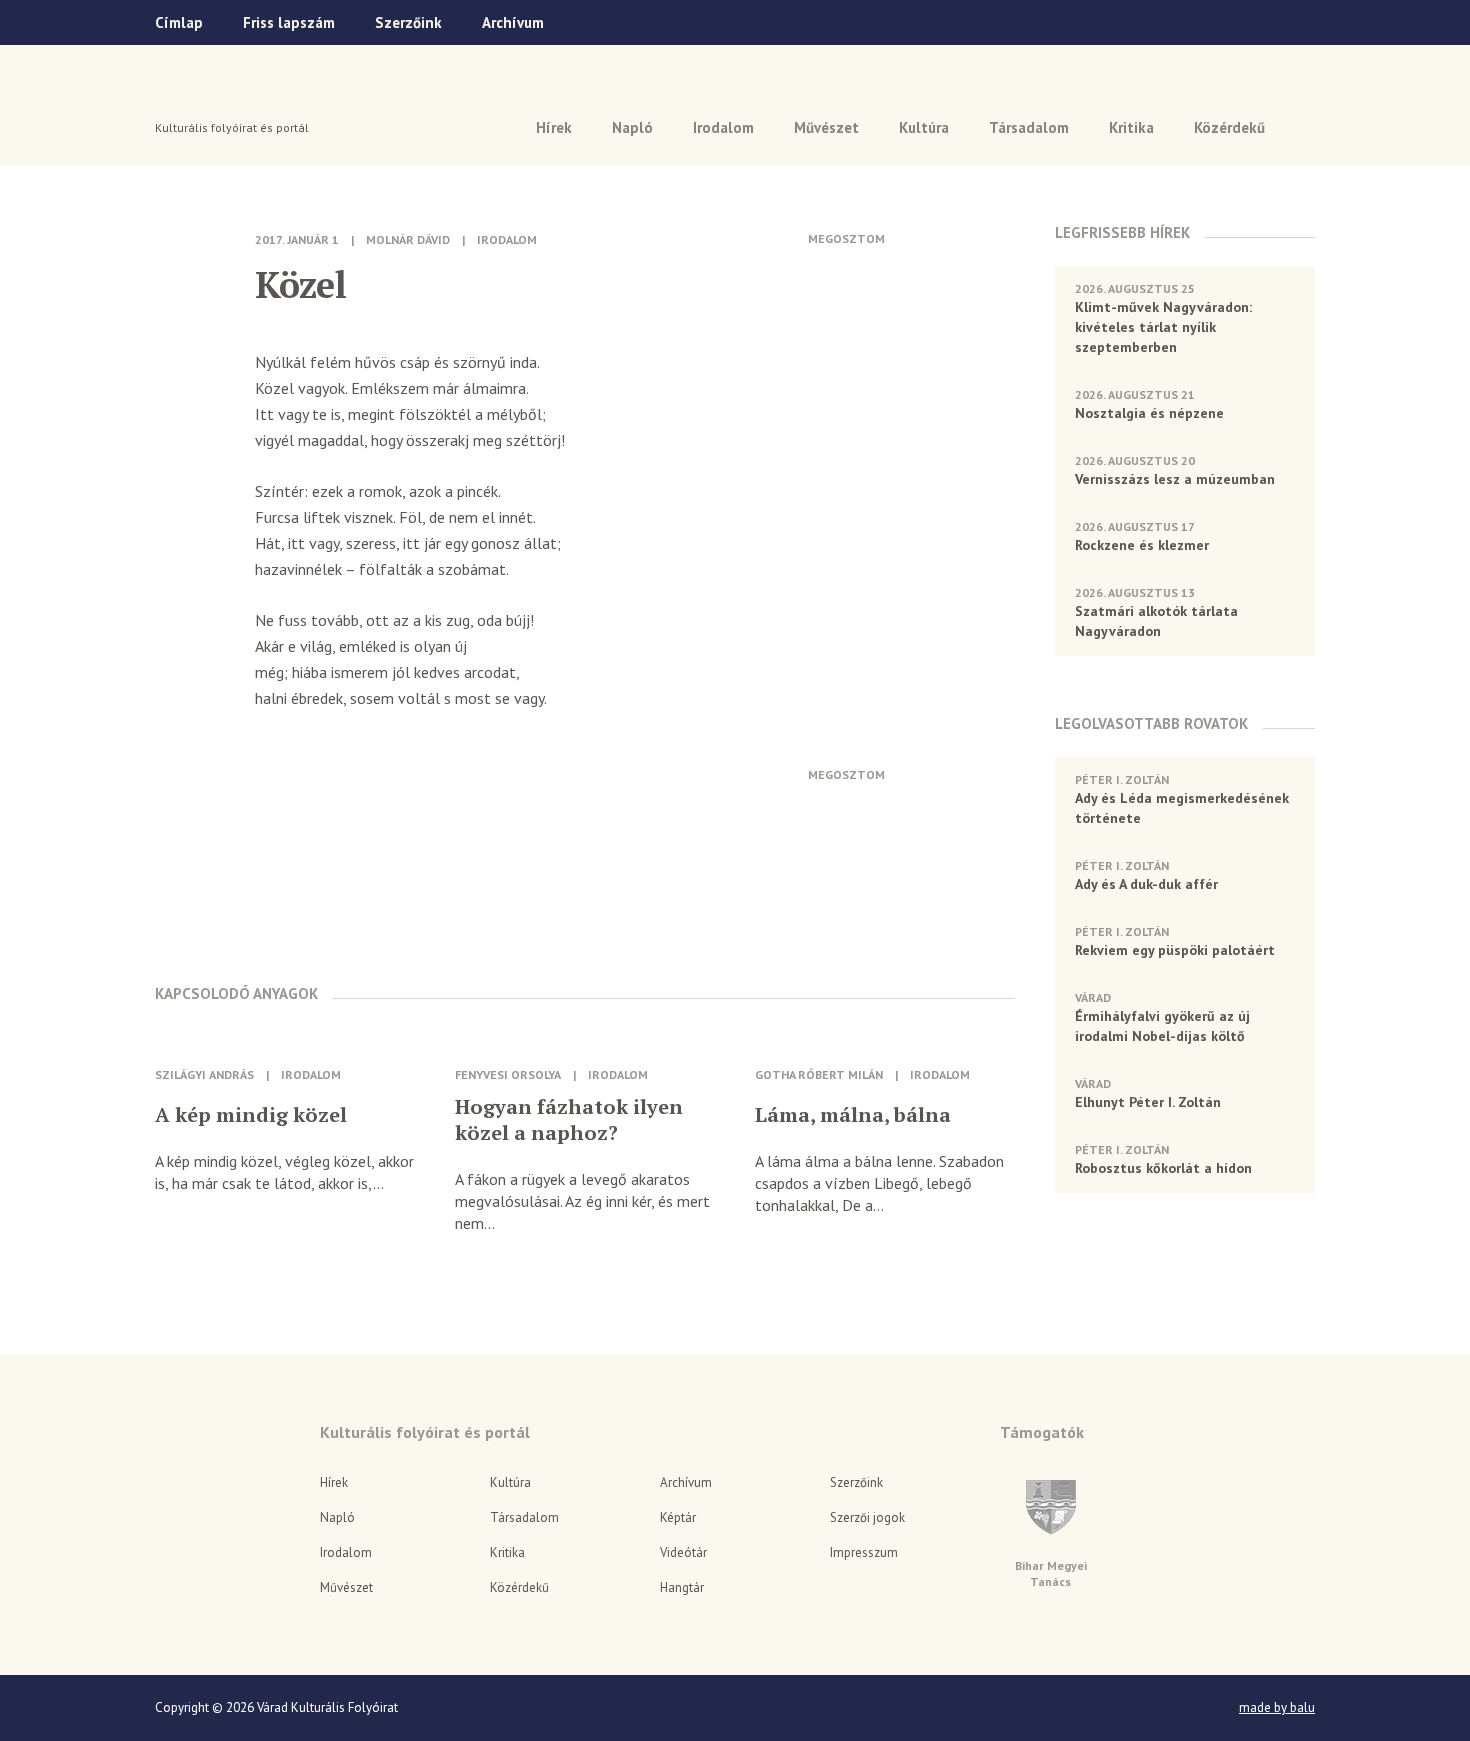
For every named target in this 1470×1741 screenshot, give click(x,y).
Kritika (1131, 127)
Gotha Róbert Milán (819, 1074)
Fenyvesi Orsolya (508, 1074)
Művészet (826, 127)
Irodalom (723, 127)
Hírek (554, 127)
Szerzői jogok (867, 1517)
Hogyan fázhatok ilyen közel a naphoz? (569, 1120)
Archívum (513, 22)
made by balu (1277, 1708)
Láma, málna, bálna (853, 1115)
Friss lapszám (289, 22)
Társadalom (1029, 127)
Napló (632, 127)
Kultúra (924, 127)
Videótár (683, 1552)
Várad (211, 97)
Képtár (678, 1517)
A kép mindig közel (251, 1115)
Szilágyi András (204, 1074)
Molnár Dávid (408, 239)
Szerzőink (408, 22)
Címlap (179, 22)
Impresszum (864, 1552)
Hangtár (682, 1587)
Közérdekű (1229, 127)
